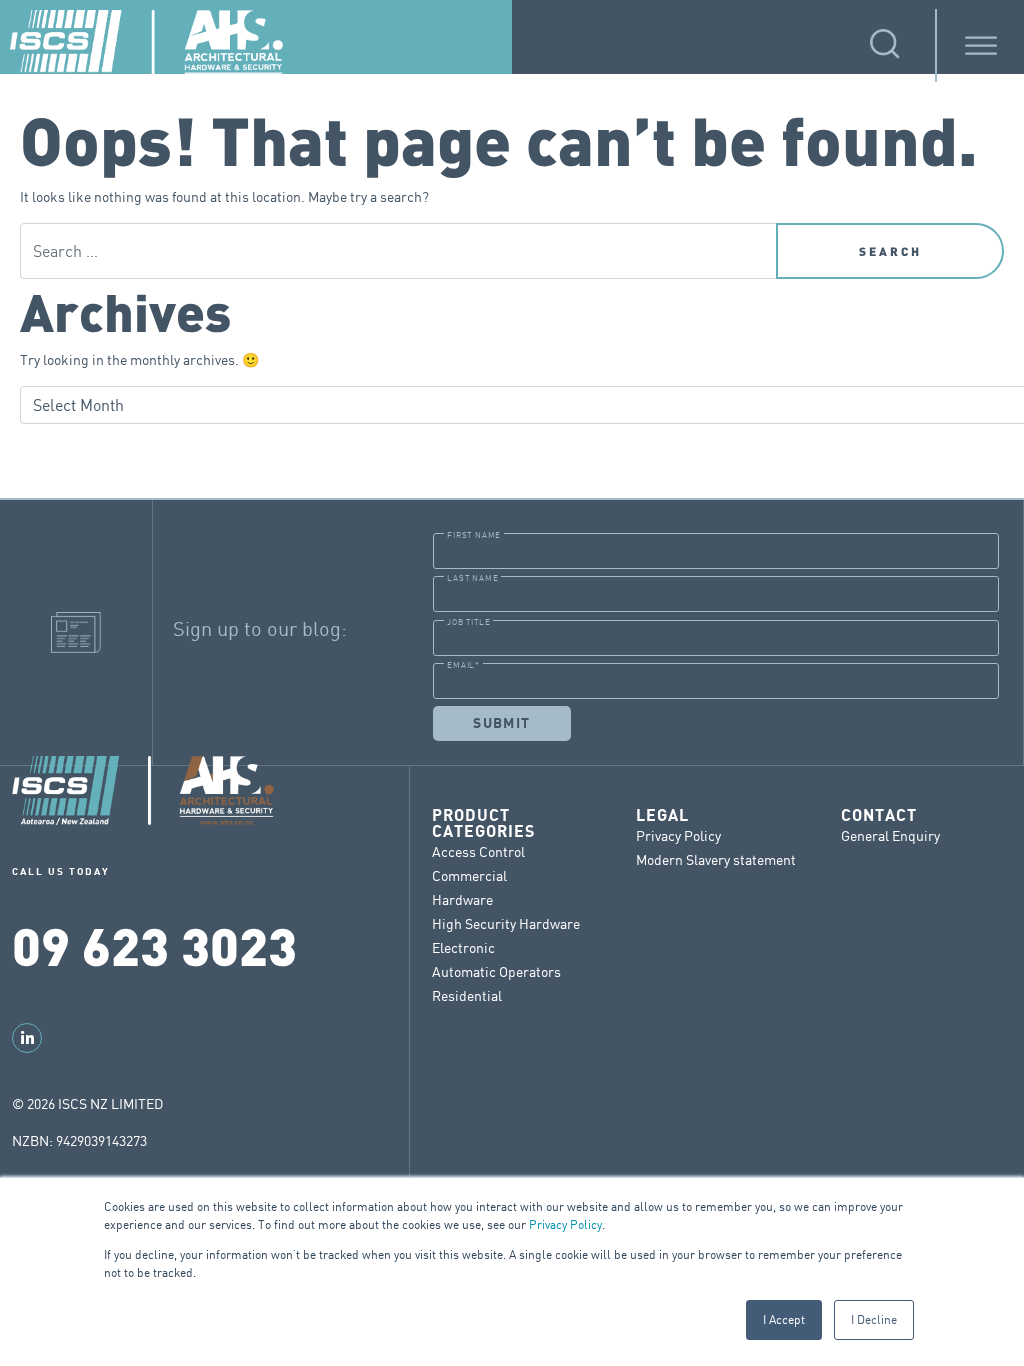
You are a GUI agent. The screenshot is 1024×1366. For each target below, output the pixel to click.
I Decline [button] (874, 1319)
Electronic (463, 947)
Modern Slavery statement (716, 859)
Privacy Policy (565, 1224)
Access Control (478, 851)
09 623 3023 (154, 944)
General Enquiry (890, 835)
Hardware (462, 899)
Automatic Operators (496, 971)
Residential (467, 995)
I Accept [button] (784, 1319)
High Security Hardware (506, 923)
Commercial (469, 875)
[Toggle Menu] (981, 45)
